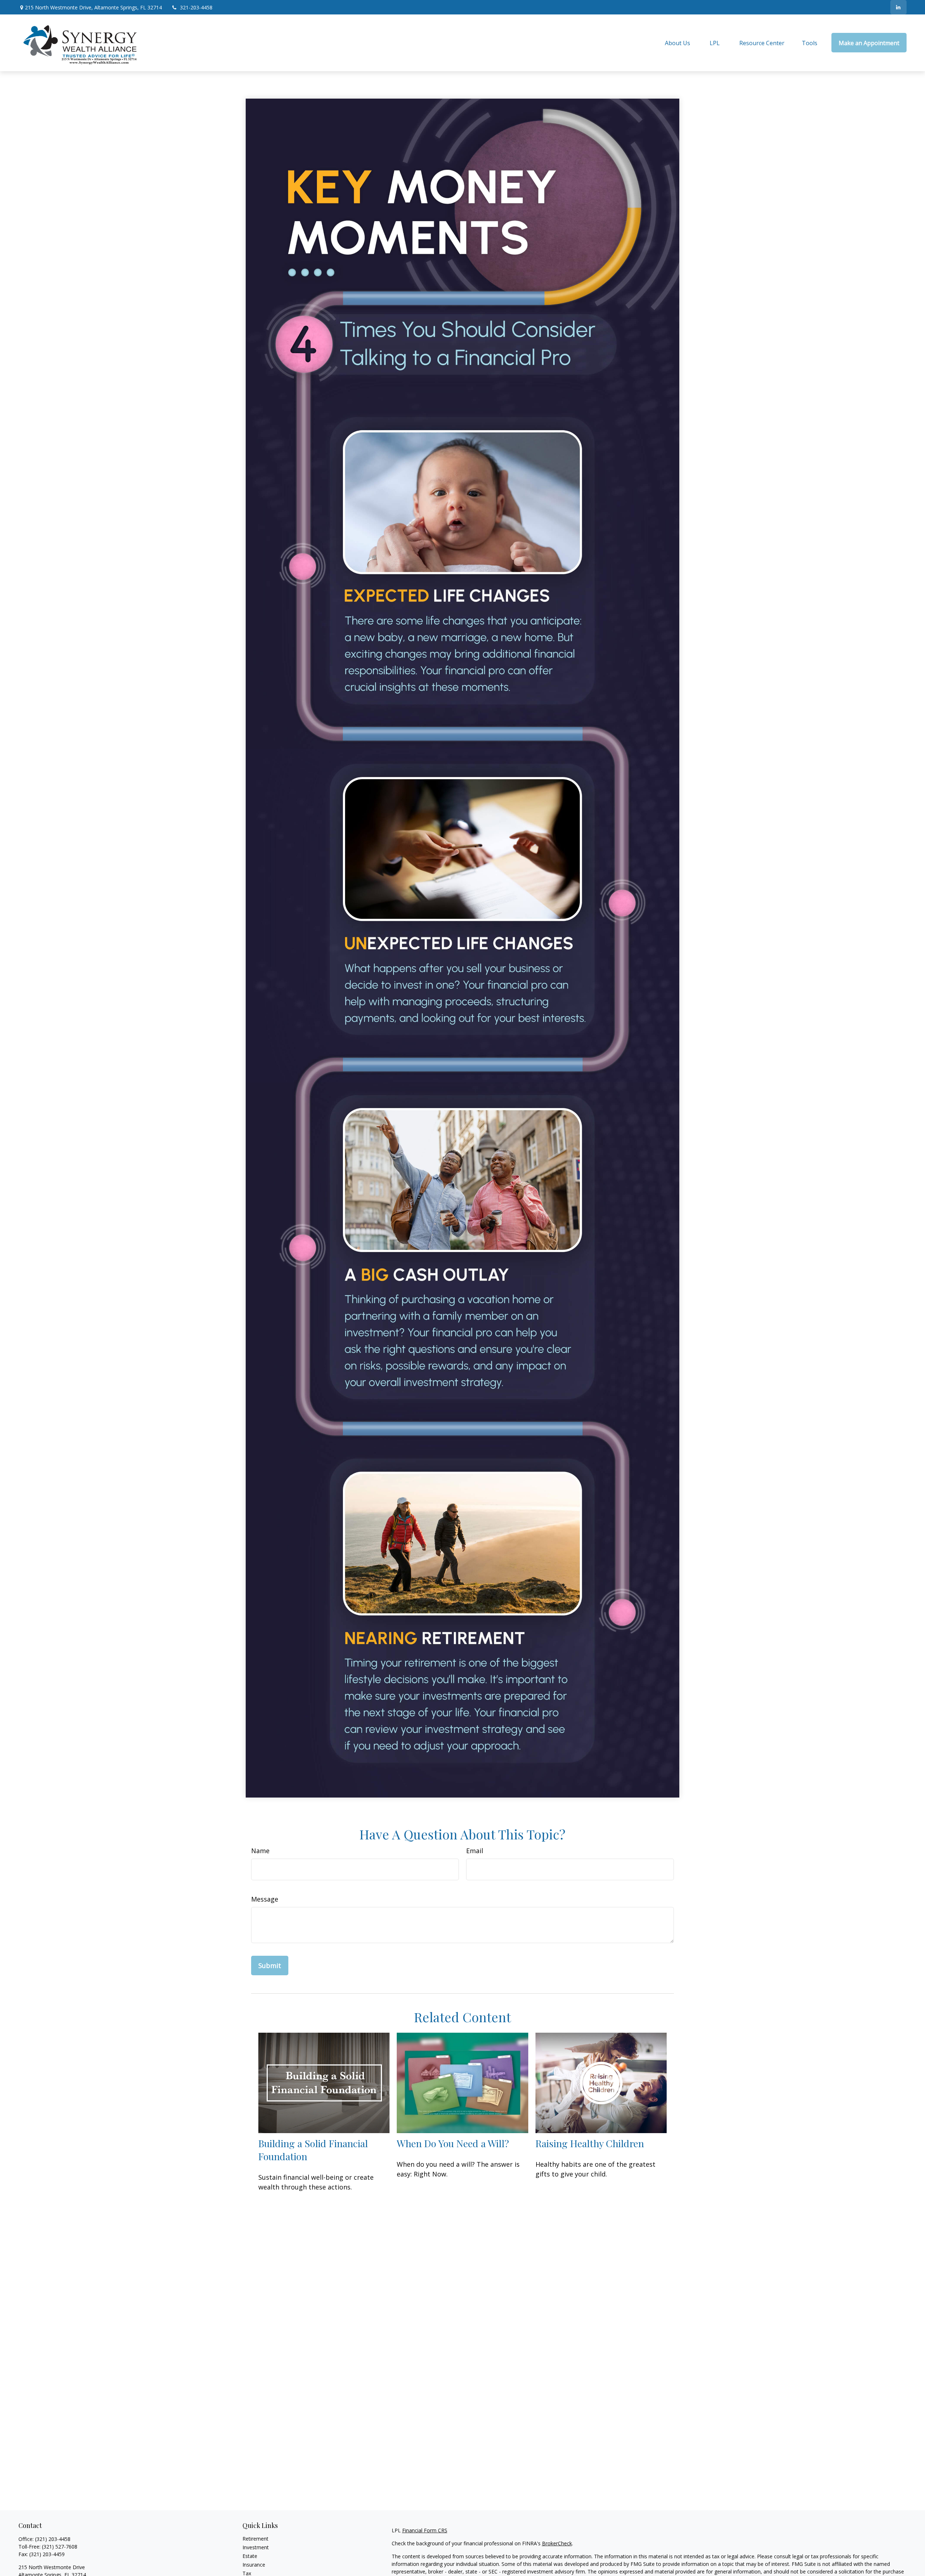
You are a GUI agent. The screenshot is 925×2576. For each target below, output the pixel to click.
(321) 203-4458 (53, 2539)
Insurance (254, 2565)
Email (475, 1851)
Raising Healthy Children (590, 2143)
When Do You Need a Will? (453, 2143)
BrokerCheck (557, 2543)
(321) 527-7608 (60, 2547)
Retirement (255, 2539)
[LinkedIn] (898, 7)
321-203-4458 (196, 7)
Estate (250, 2556)
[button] (677, 43)
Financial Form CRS (425, 2530)
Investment (256, 2547)
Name (260, 1851)
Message (265, 1899)
